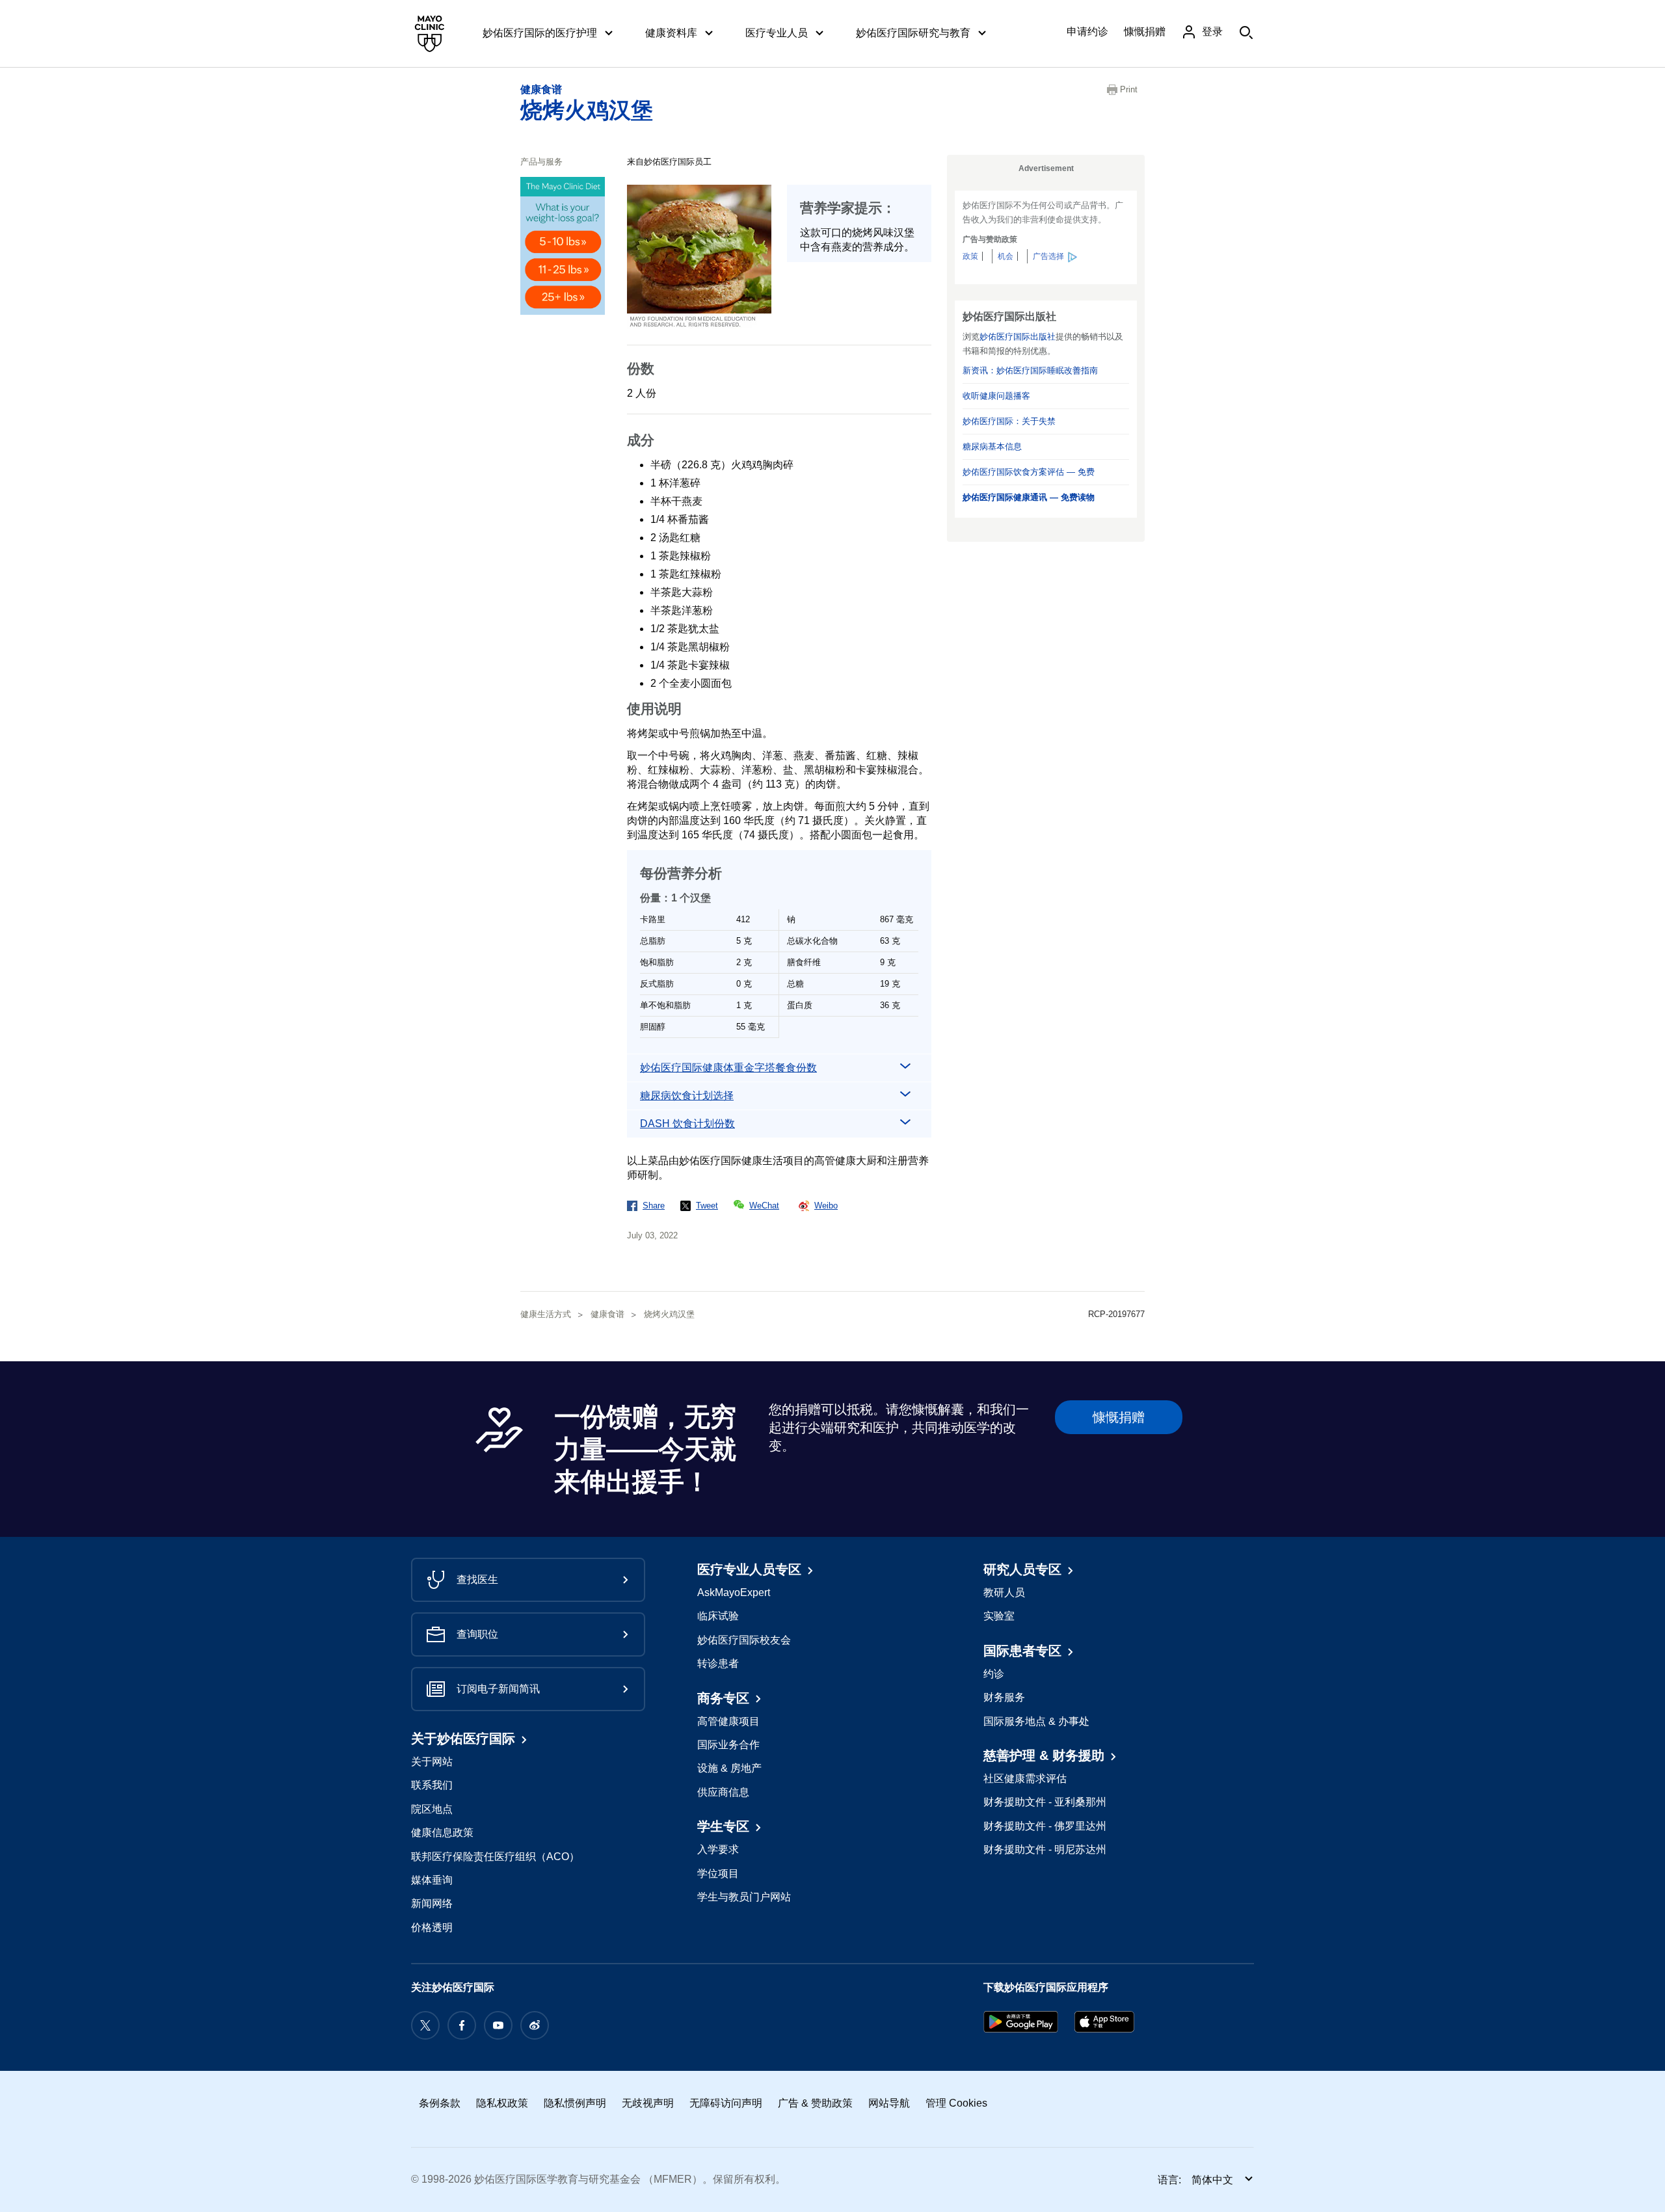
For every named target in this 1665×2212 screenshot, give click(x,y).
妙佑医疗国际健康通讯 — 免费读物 (1029, 497)
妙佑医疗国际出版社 (1018, 337)
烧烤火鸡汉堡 (587, 110)
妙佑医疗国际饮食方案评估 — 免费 (1029, 472)
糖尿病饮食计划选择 (687, 1096)
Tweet (707, 1206)
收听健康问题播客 (996, 396)
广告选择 (1048, 256)
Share (654, 1206)
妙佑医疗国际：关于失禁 (1009, 421)
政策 (970, 256)
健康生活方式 (546, 1314)
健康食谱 (541, 89)
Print (1129, 89)
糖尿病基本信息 (992, 446)
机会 (1006, 256)
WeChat (764, 1206)
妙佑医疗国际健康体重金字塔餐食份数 (728, 1068)
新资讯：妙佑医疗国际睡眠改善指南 (1030, 370)
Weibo (826, 1206)
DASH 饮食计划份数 (687, 1124)
